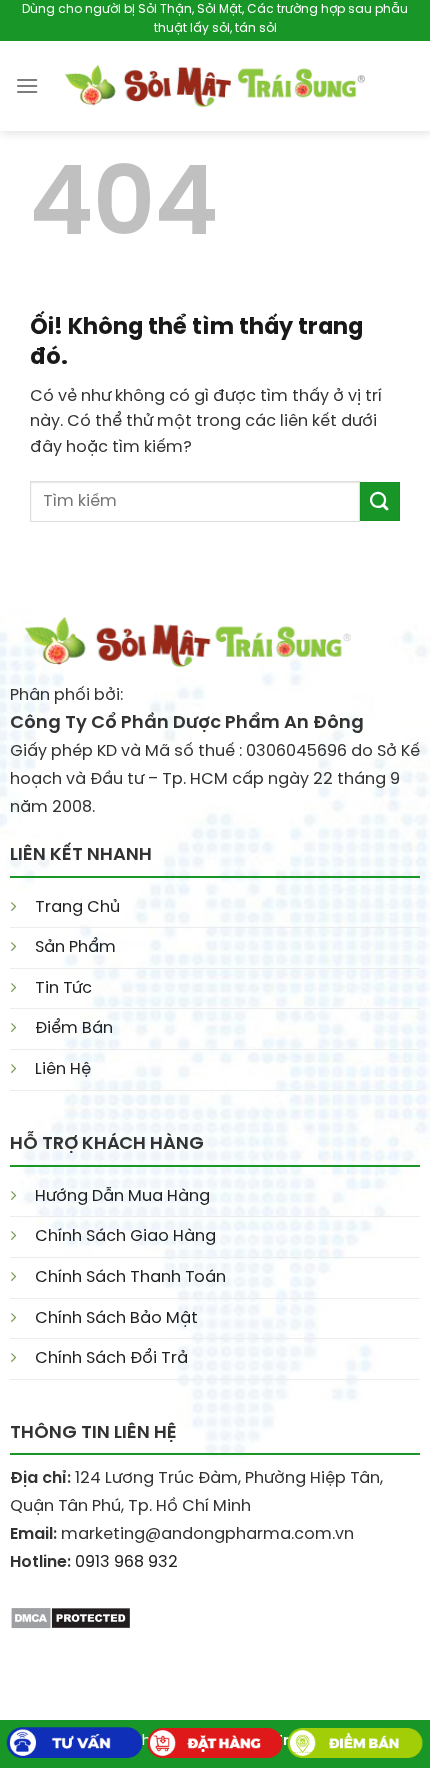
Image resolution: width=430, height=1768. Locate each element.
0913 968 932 (126, 1562)
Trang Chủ (77, 907)
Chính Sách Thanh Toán (130, 1277)
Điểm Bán (74, 1028)
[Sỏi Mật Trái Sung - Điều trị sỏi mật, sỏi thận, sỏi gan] (215, 86)
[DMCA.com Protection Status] (70, 1615)
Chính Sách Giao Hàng (125, 1236)
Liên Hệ (63, 1069)
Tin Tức (63, 988)
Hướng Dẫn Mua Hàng (122, 1196)
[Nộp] (380, 501)
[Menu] (27, 85)
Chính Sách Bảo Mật (116, 1318)
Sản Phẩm (75, 947)
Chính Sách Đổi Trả (111, 1358)
